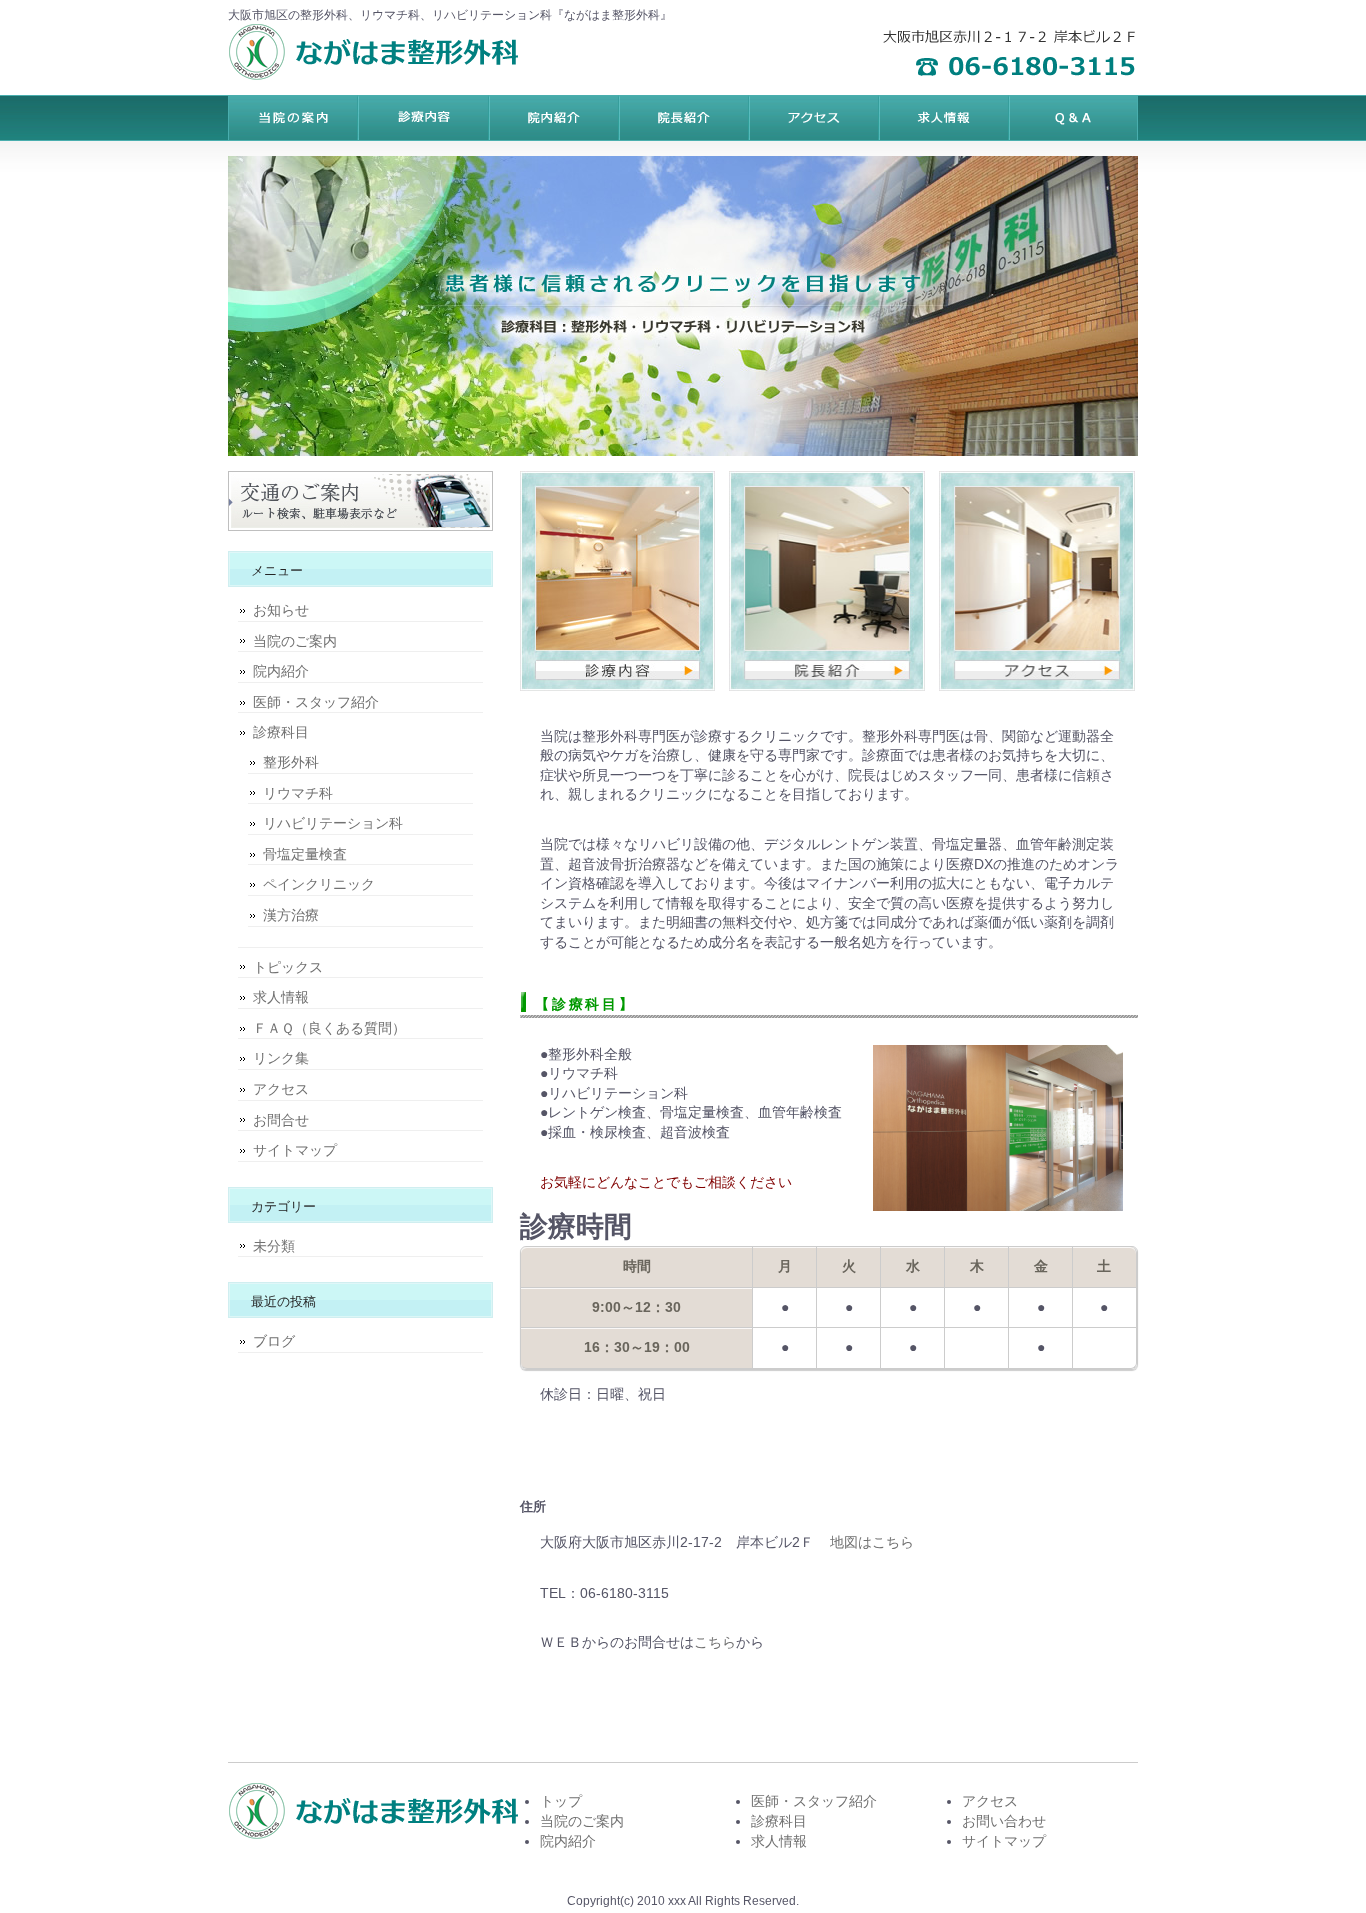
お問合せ (281, 1120)
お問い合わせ (1004, 1821)
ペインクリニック (319, 884)
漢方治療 (291, 915)
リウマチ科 (298, 793)
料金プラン (423, 118)
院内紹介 (281, 671)
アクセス (281, 1089)
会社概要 (1073, 118)
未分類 (274, 1246)
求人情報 (281, 997)
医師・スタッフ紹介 (316, 702)
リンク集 (281, 1058)
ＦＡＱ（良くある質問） (329, 1028)
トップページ (293, 118)
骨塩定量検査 (305, 854)
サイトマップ (295, 1150)
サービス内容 (553, 118)
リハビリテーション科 (333, 823)
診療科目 (281, 732)
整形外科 (291, 762)
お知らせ (281, 610)
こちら (715, 1642)
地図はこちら (872, 1542)
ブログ (274, 1341)
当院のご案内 (295, 641)
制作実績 (683, 118)
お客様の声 (813, 118)
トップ (561, 1801)
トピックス (288, 967)
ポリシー (943, 118)
